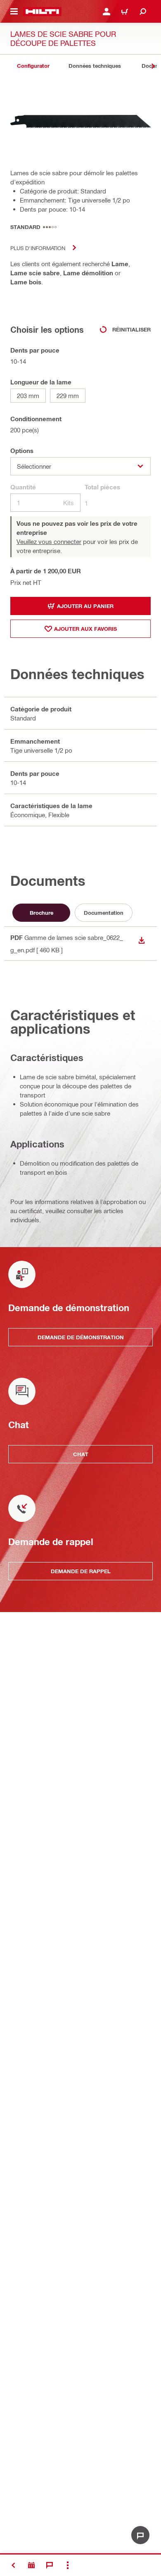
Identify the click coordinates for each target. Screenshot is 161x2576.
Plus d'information (38, 248)
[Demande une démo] (31, 2565)
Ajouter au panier (85, 606)
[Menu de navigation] (14, 12)
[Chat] (50, 2565)
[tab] (33, 66)
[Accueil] (42, 12)
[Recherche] (143, 12)
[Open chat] (140, 2535)
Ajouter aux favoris (85, 629)
